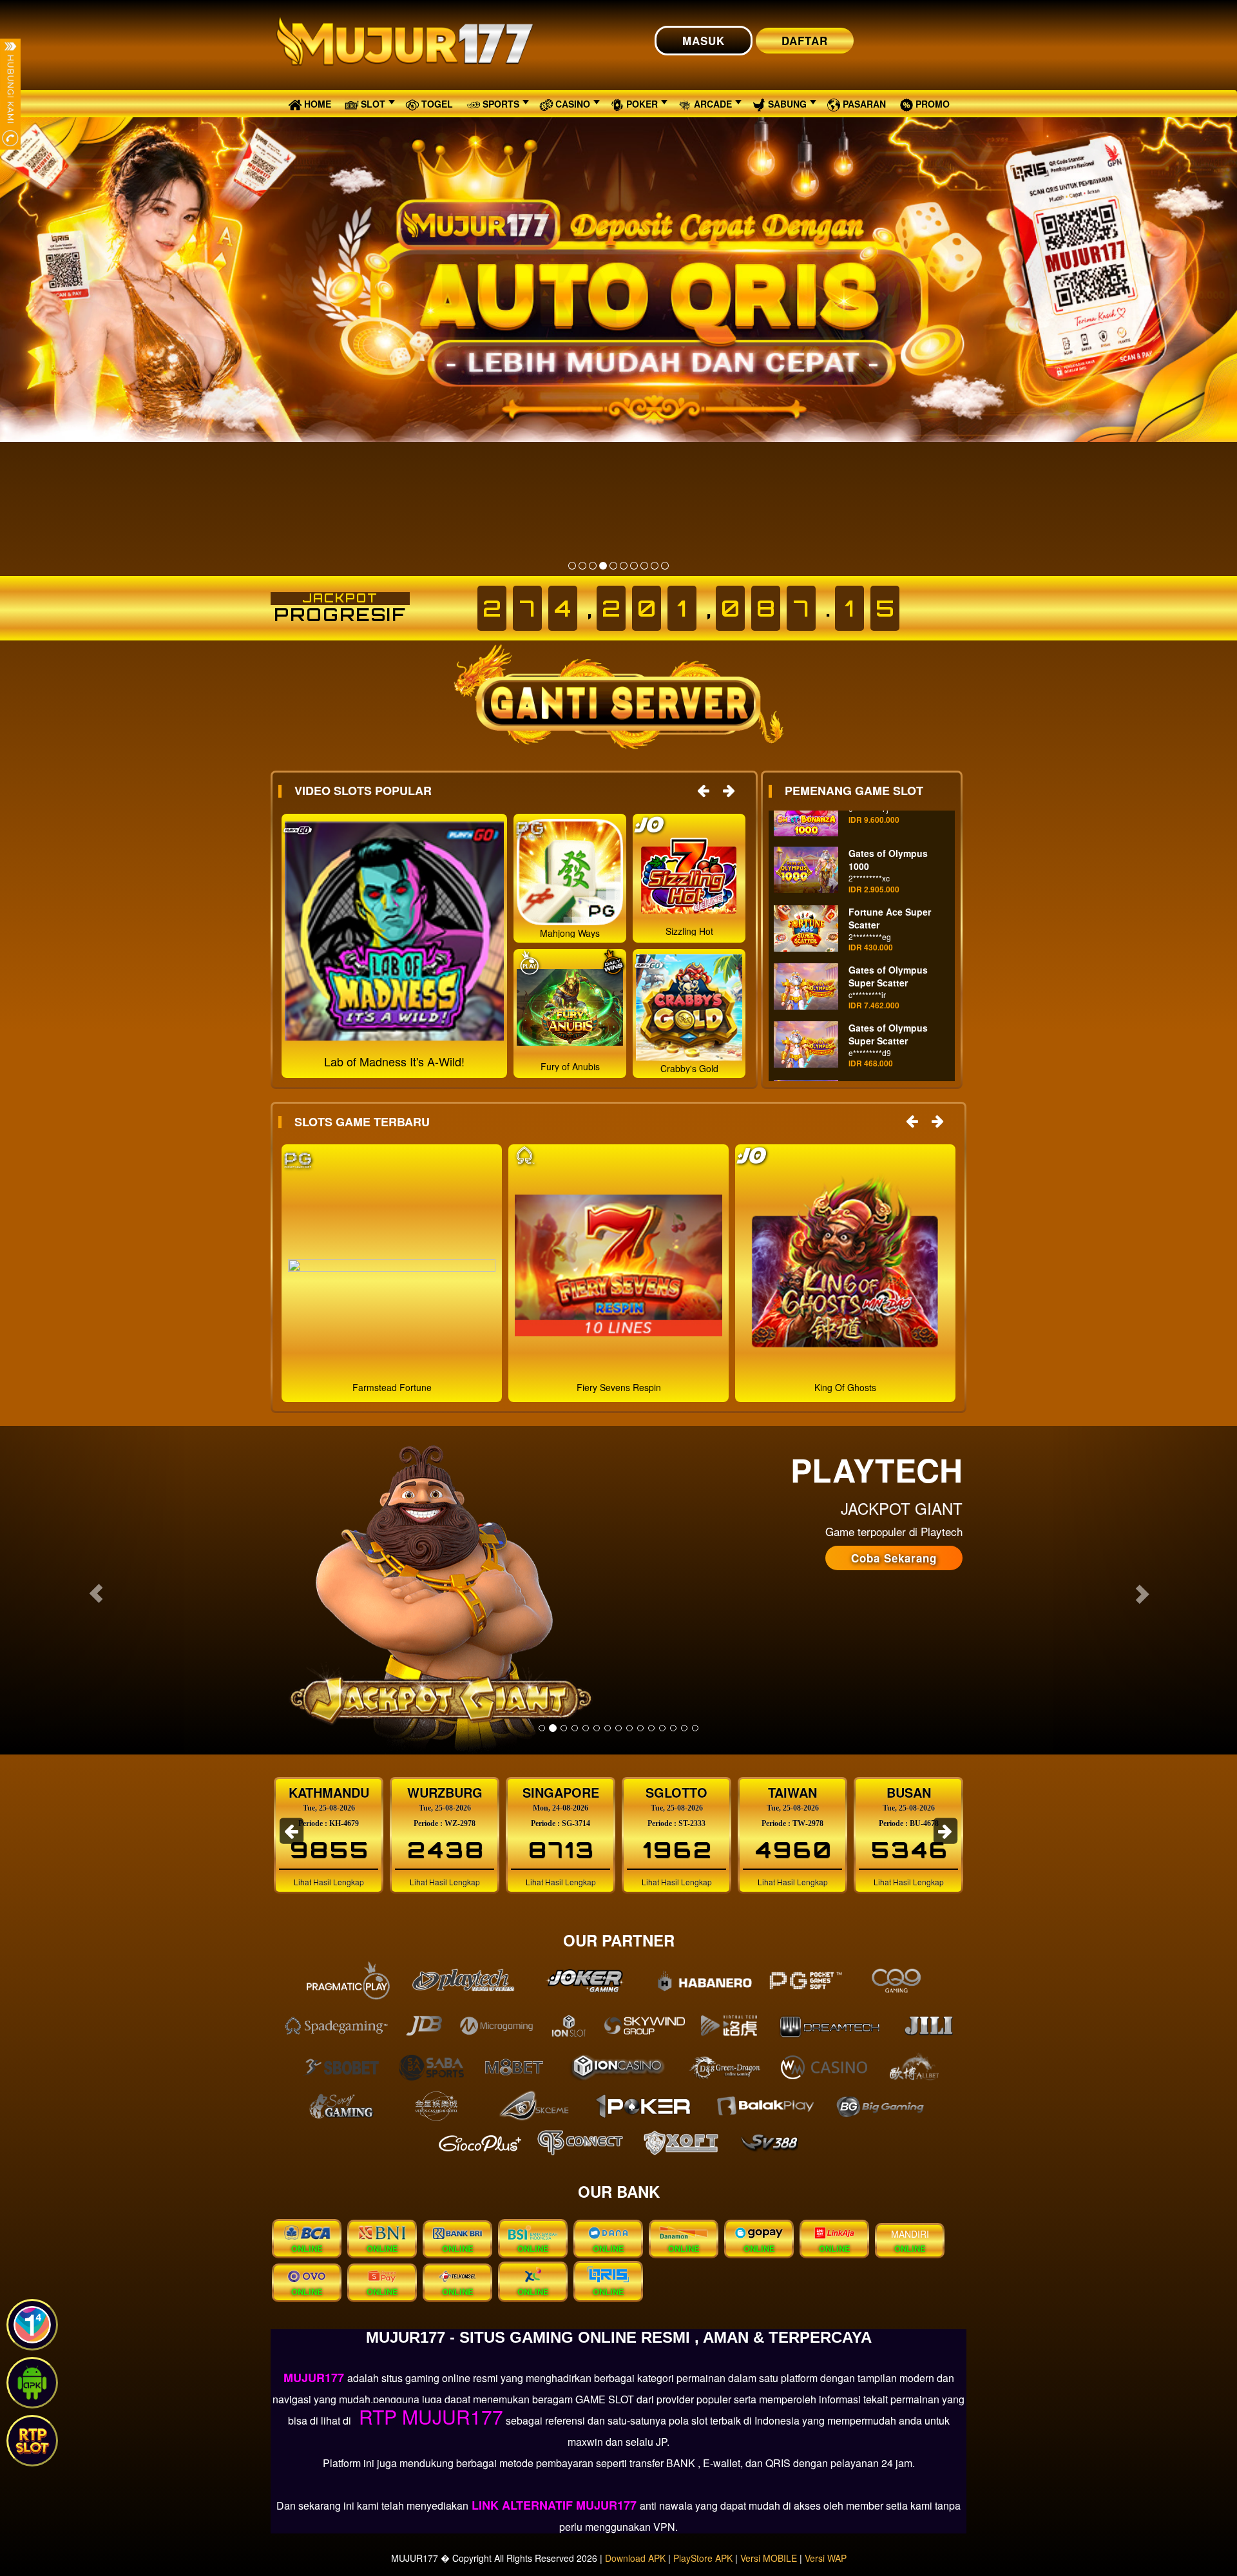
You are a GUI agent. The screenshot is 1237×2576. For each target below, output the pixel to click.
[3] (593, 566)
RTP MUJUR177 (428, 2417)
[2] (582, 566)
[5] (613, 566)
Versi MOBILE (769, 2558)
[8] (644, 566)
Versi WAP (826, 2558)
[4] (603, 566)
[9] (655, 566)
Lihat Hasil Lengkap (333, 1882)
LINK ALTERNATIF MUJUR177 (554, 2505)
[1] (572, 566)
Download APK (635, 2558)
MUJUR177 (315, 2378)
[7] (634, 566)
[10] (665, 566)
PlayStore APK (703, 2558)
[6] (624, 566)
